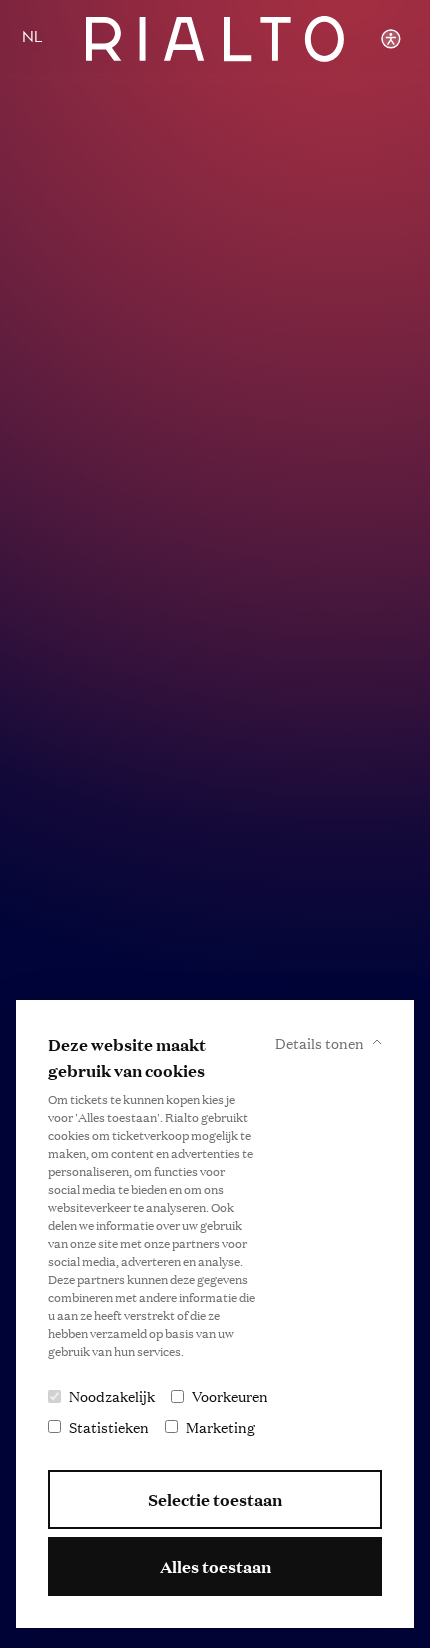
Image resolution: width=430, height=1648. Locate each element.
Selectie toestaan (215, 1499)
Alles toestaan (215, 1566)
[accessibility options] (390, 38)
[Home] (215, 39)
